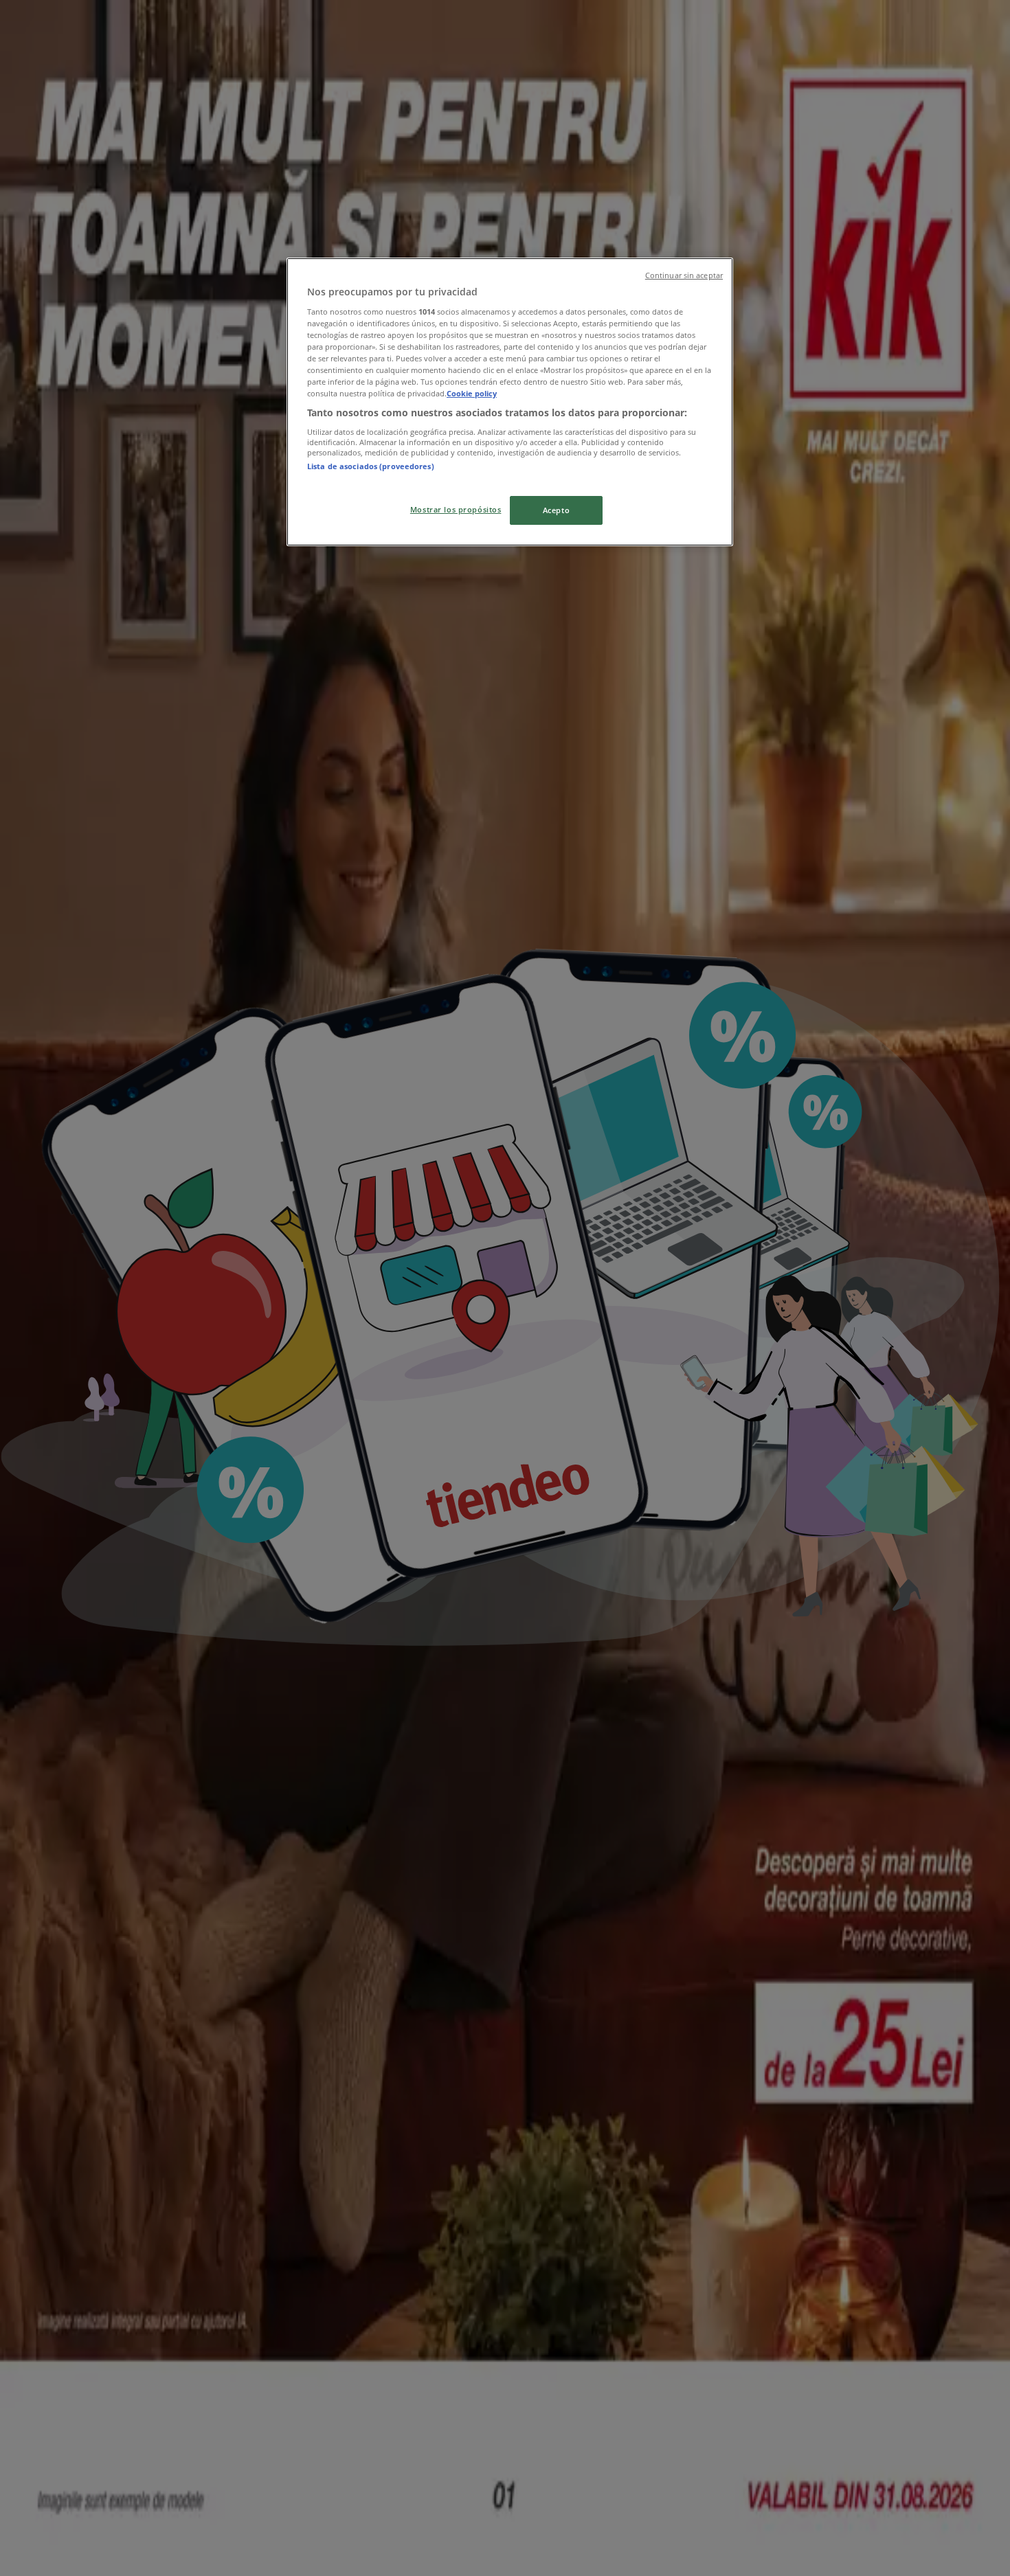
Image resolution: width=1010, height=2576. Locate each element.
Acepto (556, 510)
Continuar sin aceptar (684, 275)
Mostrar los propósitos (456, 509)
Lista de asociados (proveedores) (371, 466)
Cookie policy (472, 393)
